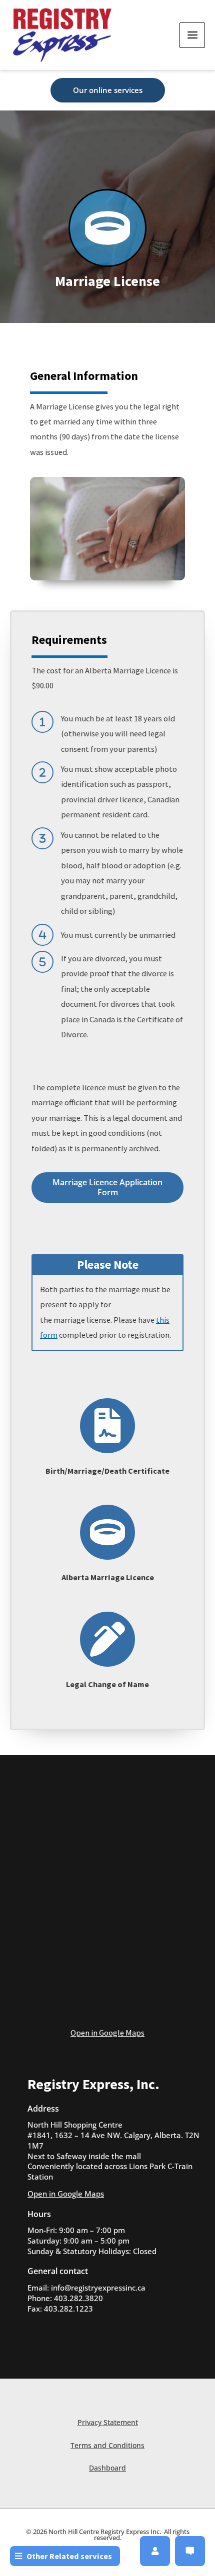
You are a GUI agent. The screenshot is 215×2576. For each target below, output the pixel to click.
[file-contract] (107, 1426)
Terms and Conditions (107, 2445)
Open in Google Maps (107, 2033)
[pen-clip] (107, 1639)
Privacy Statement (108, 2422)
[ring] (107, 228)
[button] (108, 90)
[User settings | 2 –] (155, 2551)
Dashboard (107, 2468)
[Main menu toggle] (192, 35)
